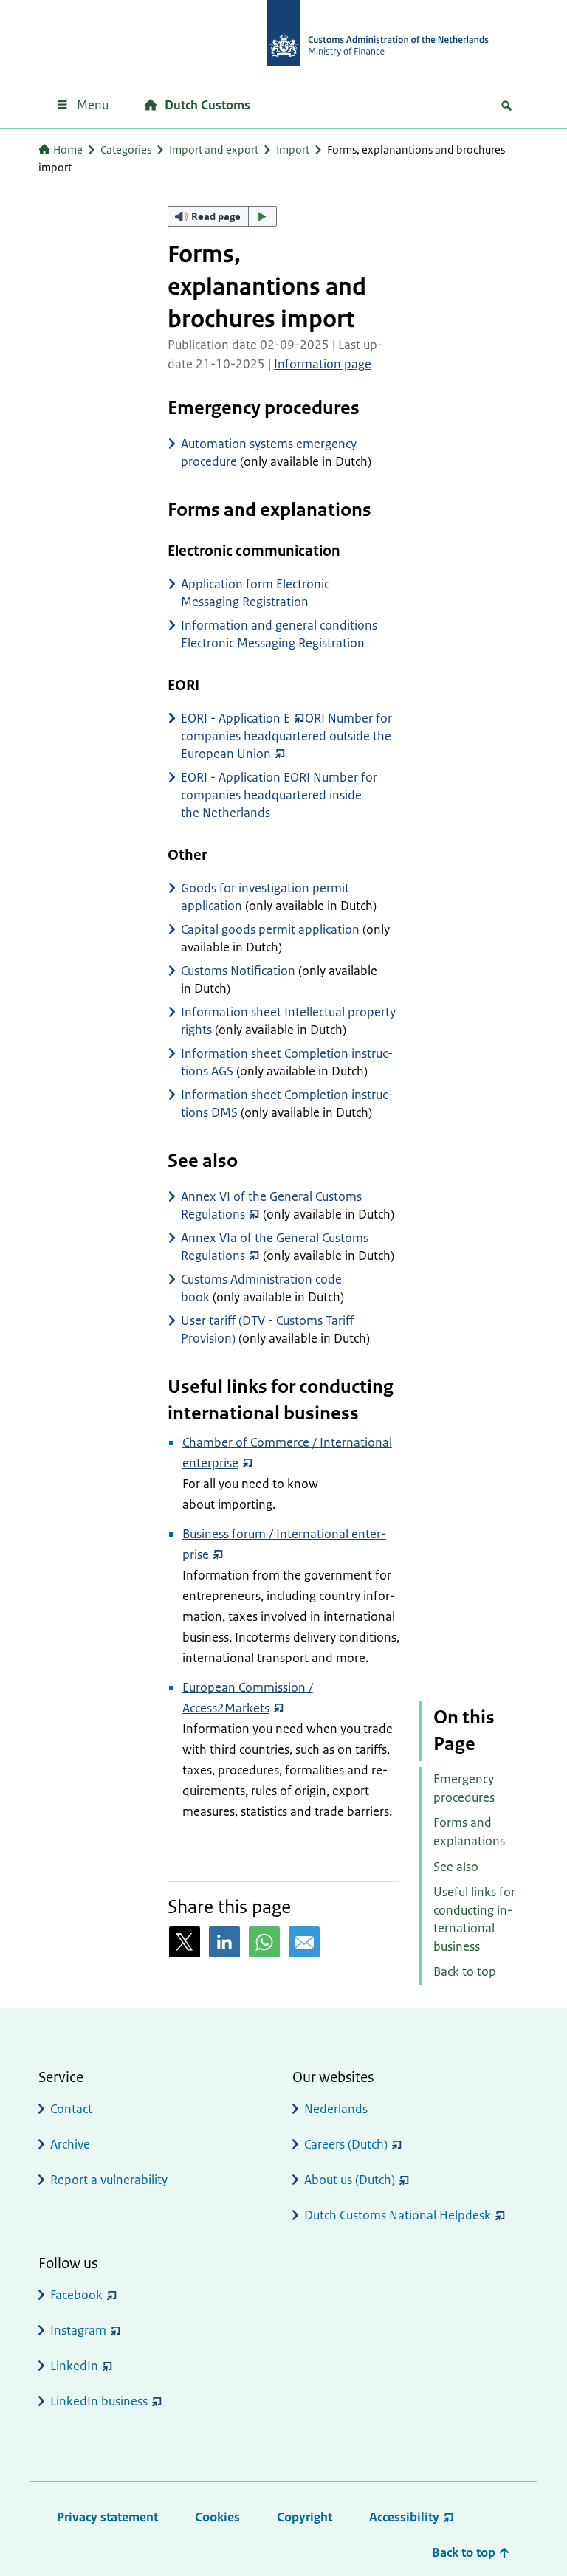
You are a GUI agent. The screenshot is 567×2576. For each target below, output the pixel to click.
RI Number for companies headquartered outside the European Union (286, 736)
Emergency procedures (464, 1788)
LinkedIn (74, 2366)
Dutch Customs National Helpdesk (398, 2215)
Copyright (305, 2517)
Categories (126, 149)
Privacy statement (107, 2517)
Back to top (465, 1971)
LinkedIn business (99, 2401)
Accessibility (404, 2517)
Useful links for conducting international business (474, 1919)
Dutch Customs (207, 105)
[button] (222, 216)
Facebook (76, 2295)
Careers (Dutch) (346, 2144)
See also (456, 1867)
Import (293, 149)
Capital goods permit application (270, 929)
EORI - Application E (236, 718)
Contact (71, 2109)
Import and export (214, 149)
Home (68, 149)
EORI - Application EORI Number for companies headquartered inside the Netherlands (279, 795)
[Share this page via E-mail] (304, 1942)
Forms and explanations (469, 1832)
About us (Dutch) (350, 2180)
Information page (323, 364)
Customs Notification (238, 971)
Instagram (78, 2330)
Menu (93, 105)
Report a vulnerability (109, 2180)
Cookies (217, 2517)
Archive (70, 2144)
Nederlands (336, 2109)
